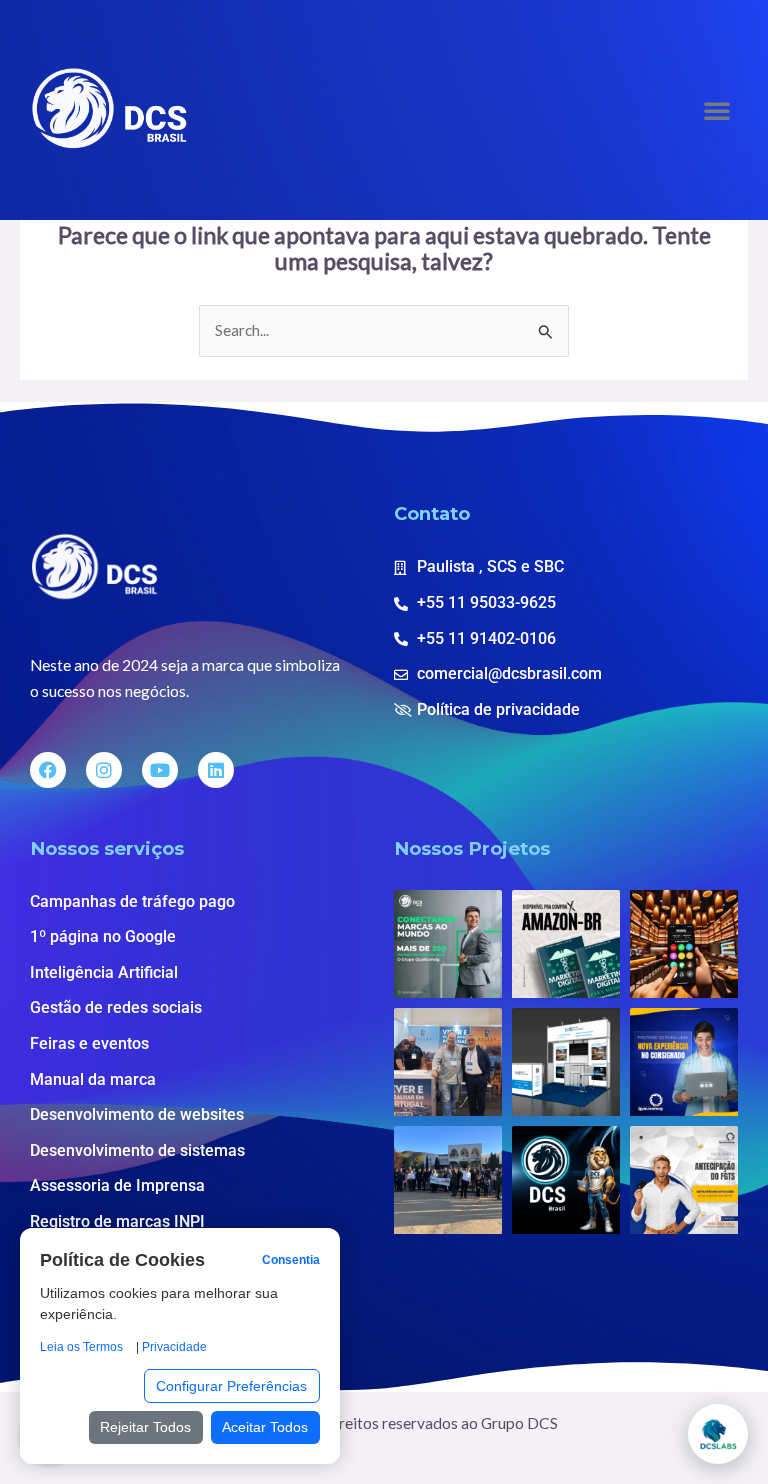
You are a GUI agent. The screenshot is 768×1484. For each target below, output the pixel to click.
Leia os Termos (81, 1347)
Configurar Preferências (231, 1386)
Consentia (291, 1260)
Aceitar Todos (265, 1427)
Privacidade (174, 1347)
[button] (717, 110)
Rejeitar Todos (145, 1427)
